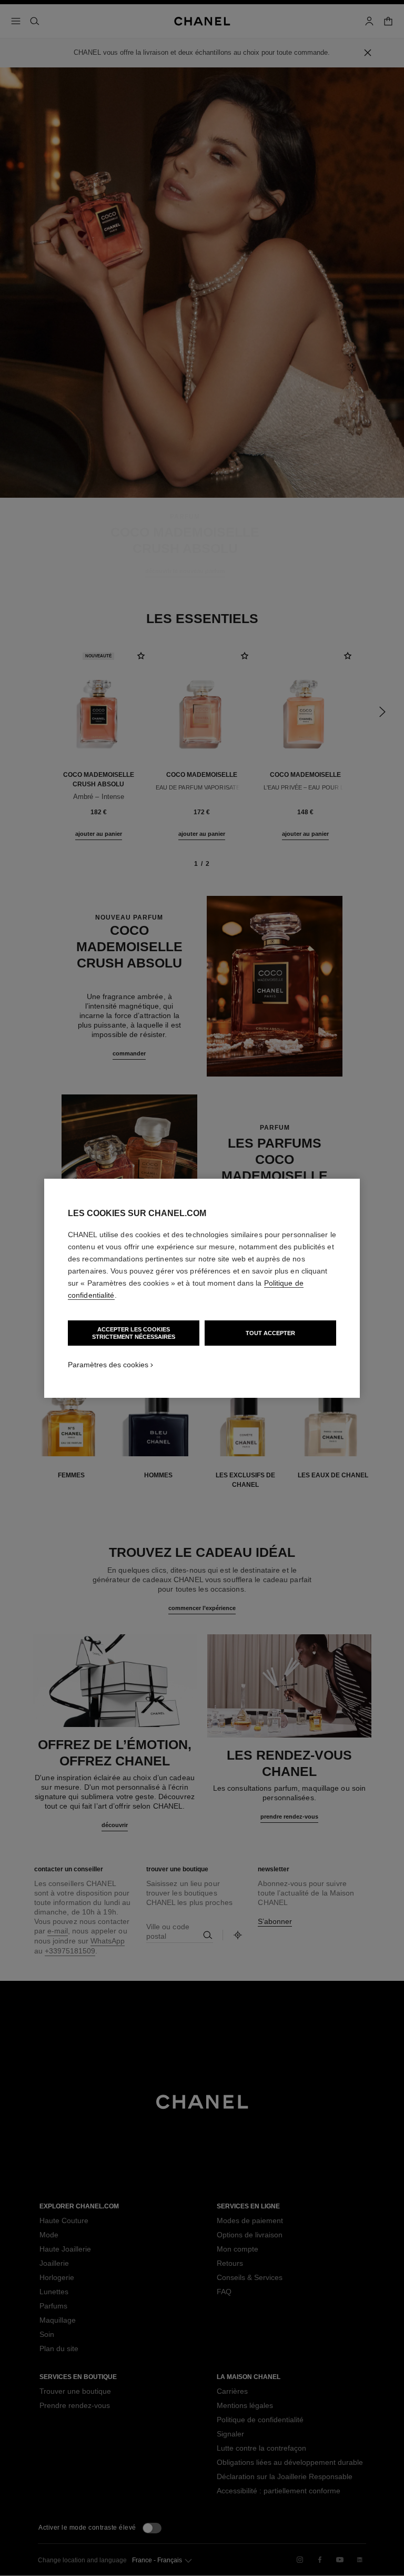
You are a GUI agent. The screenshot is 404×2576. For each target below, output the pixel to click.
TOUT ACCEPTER (270, 1333)
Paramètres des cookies (108, 1365)
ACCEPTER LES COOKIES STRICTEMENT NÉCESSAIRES (134, 1333)
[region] (202, 1288)
